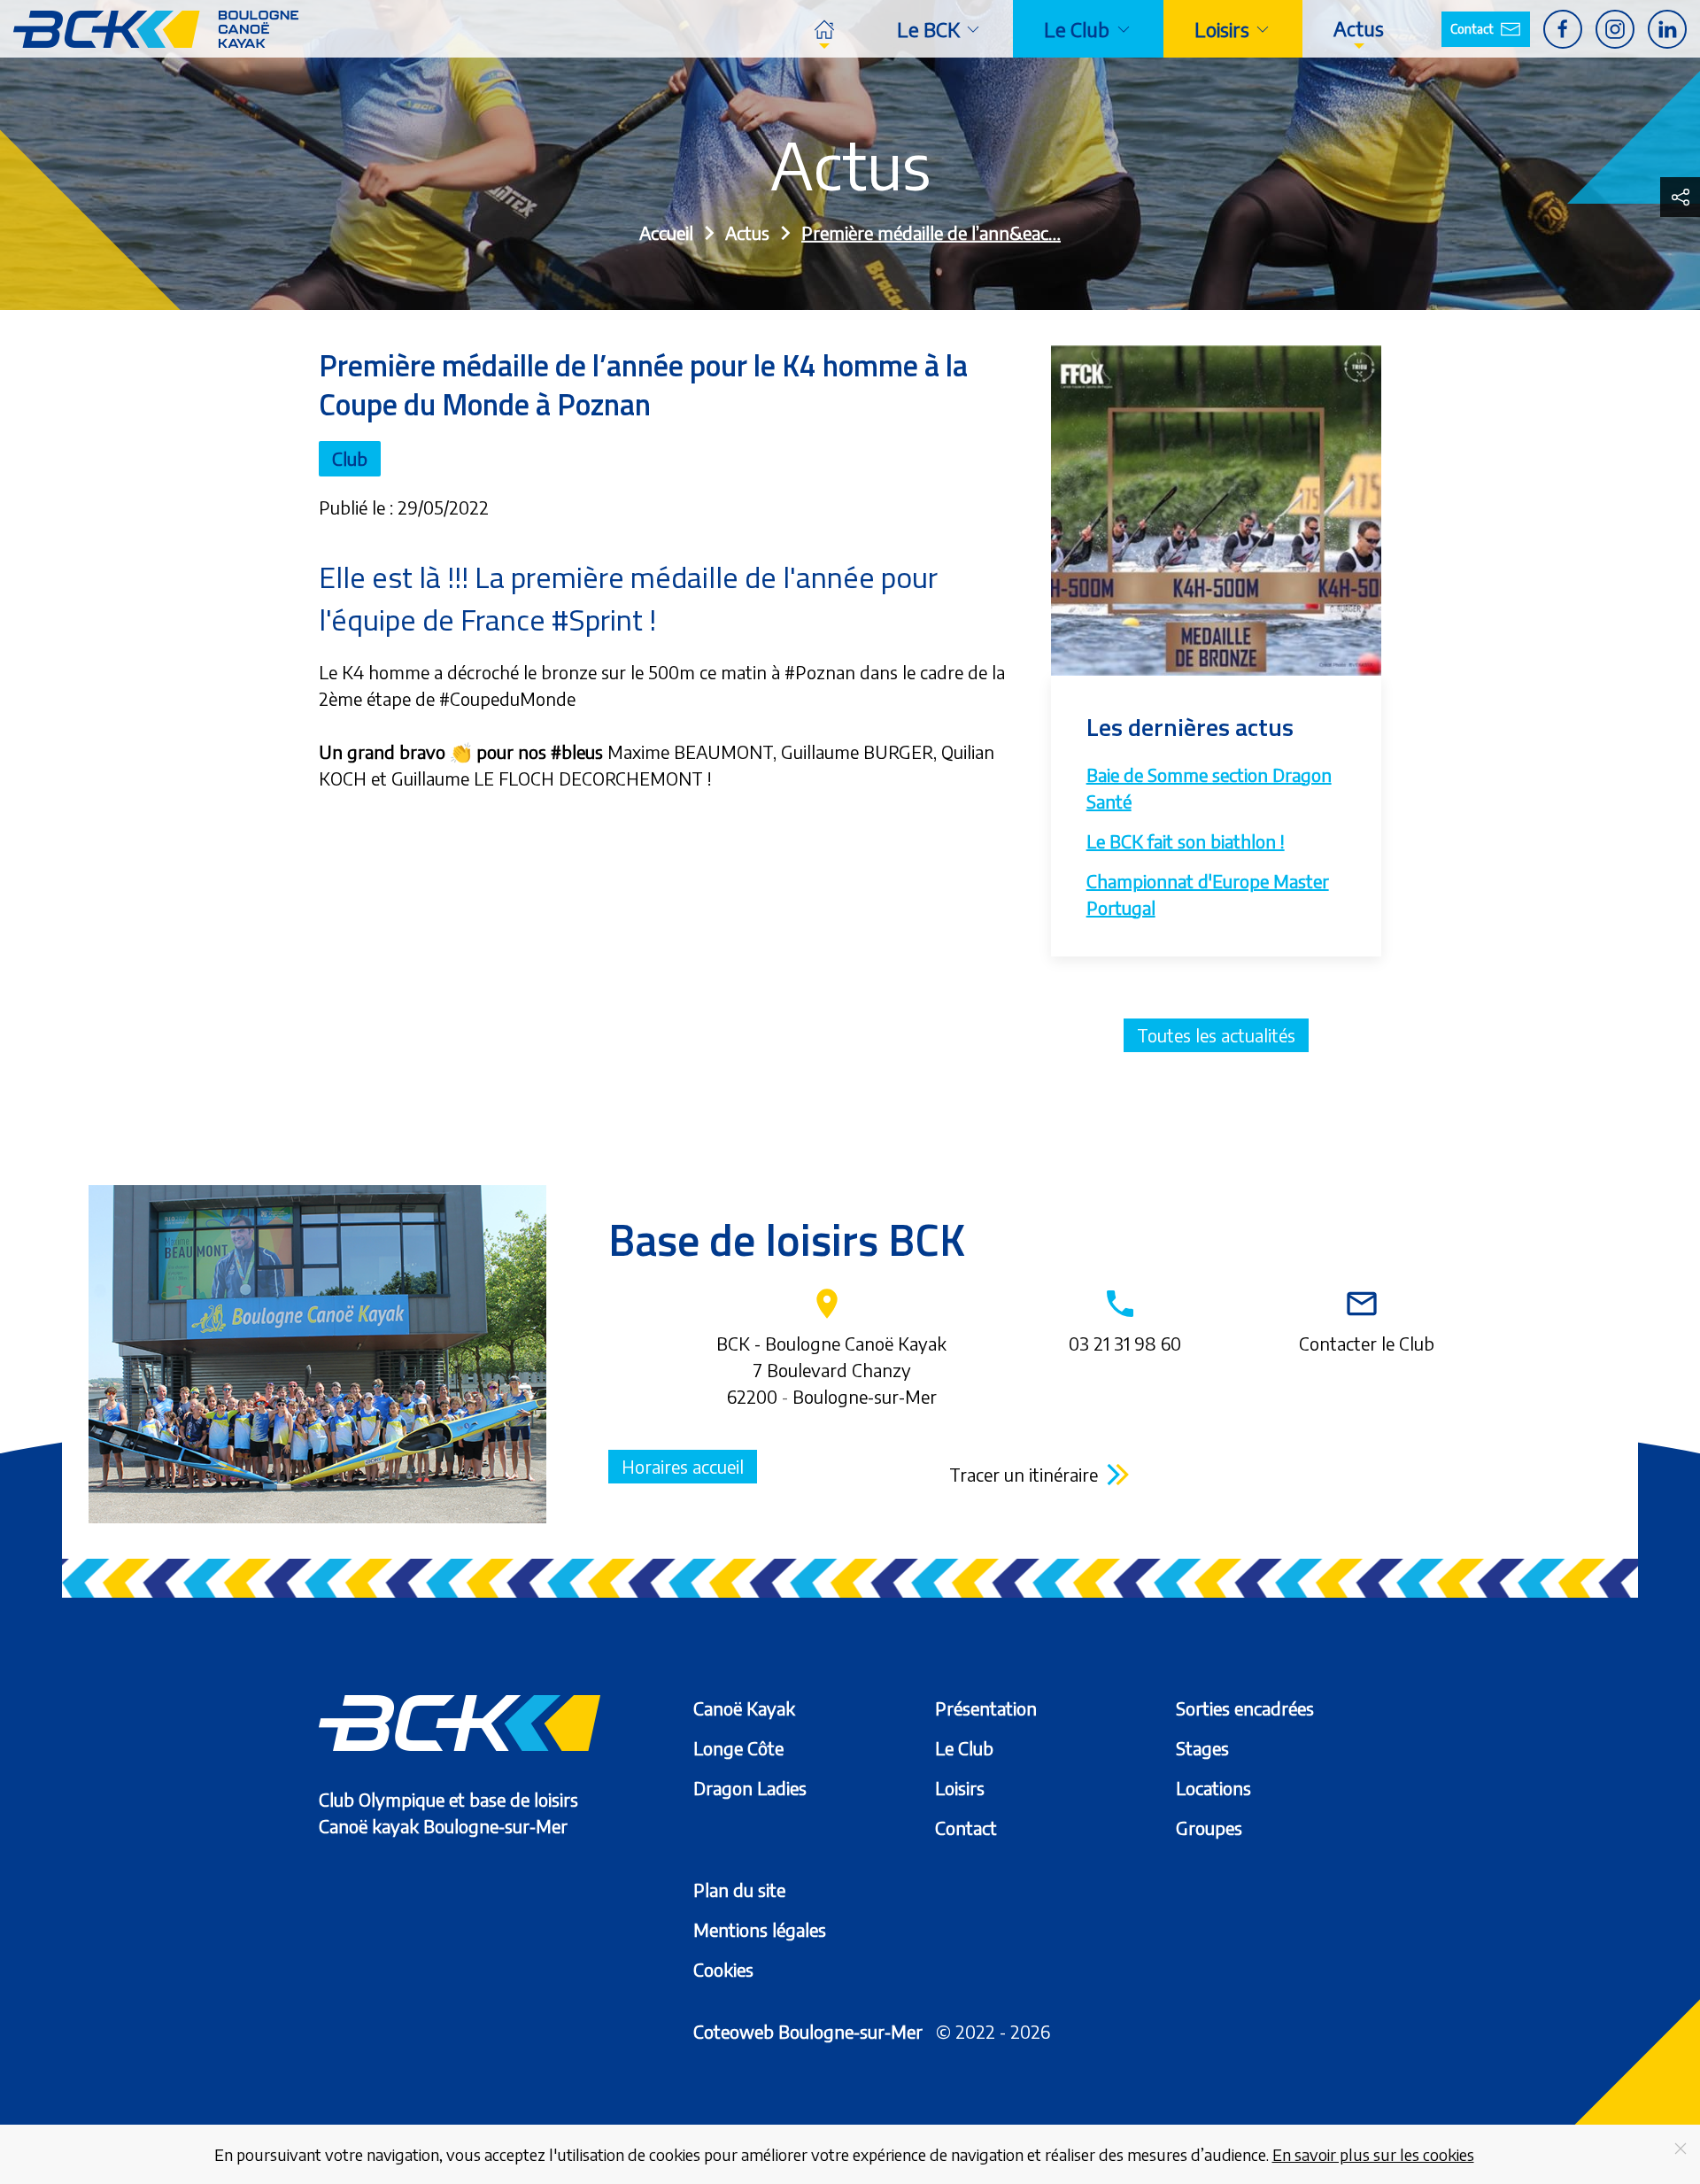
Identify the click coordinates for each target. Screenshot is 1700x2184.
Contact (1472, 29)
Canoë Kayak (744, 1708)
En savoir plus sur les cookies (1373, 2154)
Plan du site (739, 1890)
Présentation (986, 1708)
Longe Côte (738, 1748)
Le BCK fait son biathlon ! (1186, 841)
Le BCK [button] (928, 29)
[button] (1680, 197)
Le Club (964, 1748)
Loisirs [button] (1222, 29)
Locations (1213, 1788)
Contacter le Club (1367, 1320)
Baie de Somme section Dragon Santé (1209, 788)
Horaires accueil (683, 1466)
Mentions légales (760, 1929)
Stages (1202, 1748)
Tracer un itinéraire (1024, 1474)
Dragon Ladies (750, 1788)
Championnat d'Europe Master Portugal (1208, 894)
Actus (1359, 28)
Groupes (1209, 1828)
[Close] (1681, 2149)
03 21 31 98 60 (1125, 1320)
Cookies (723, 1969)
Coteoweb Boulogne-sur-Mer (808, 2031)
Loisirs (960, 1788)
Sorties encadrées (1245, 1708)
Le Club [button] (1077, 29)
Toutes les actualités (1216, 1035)
